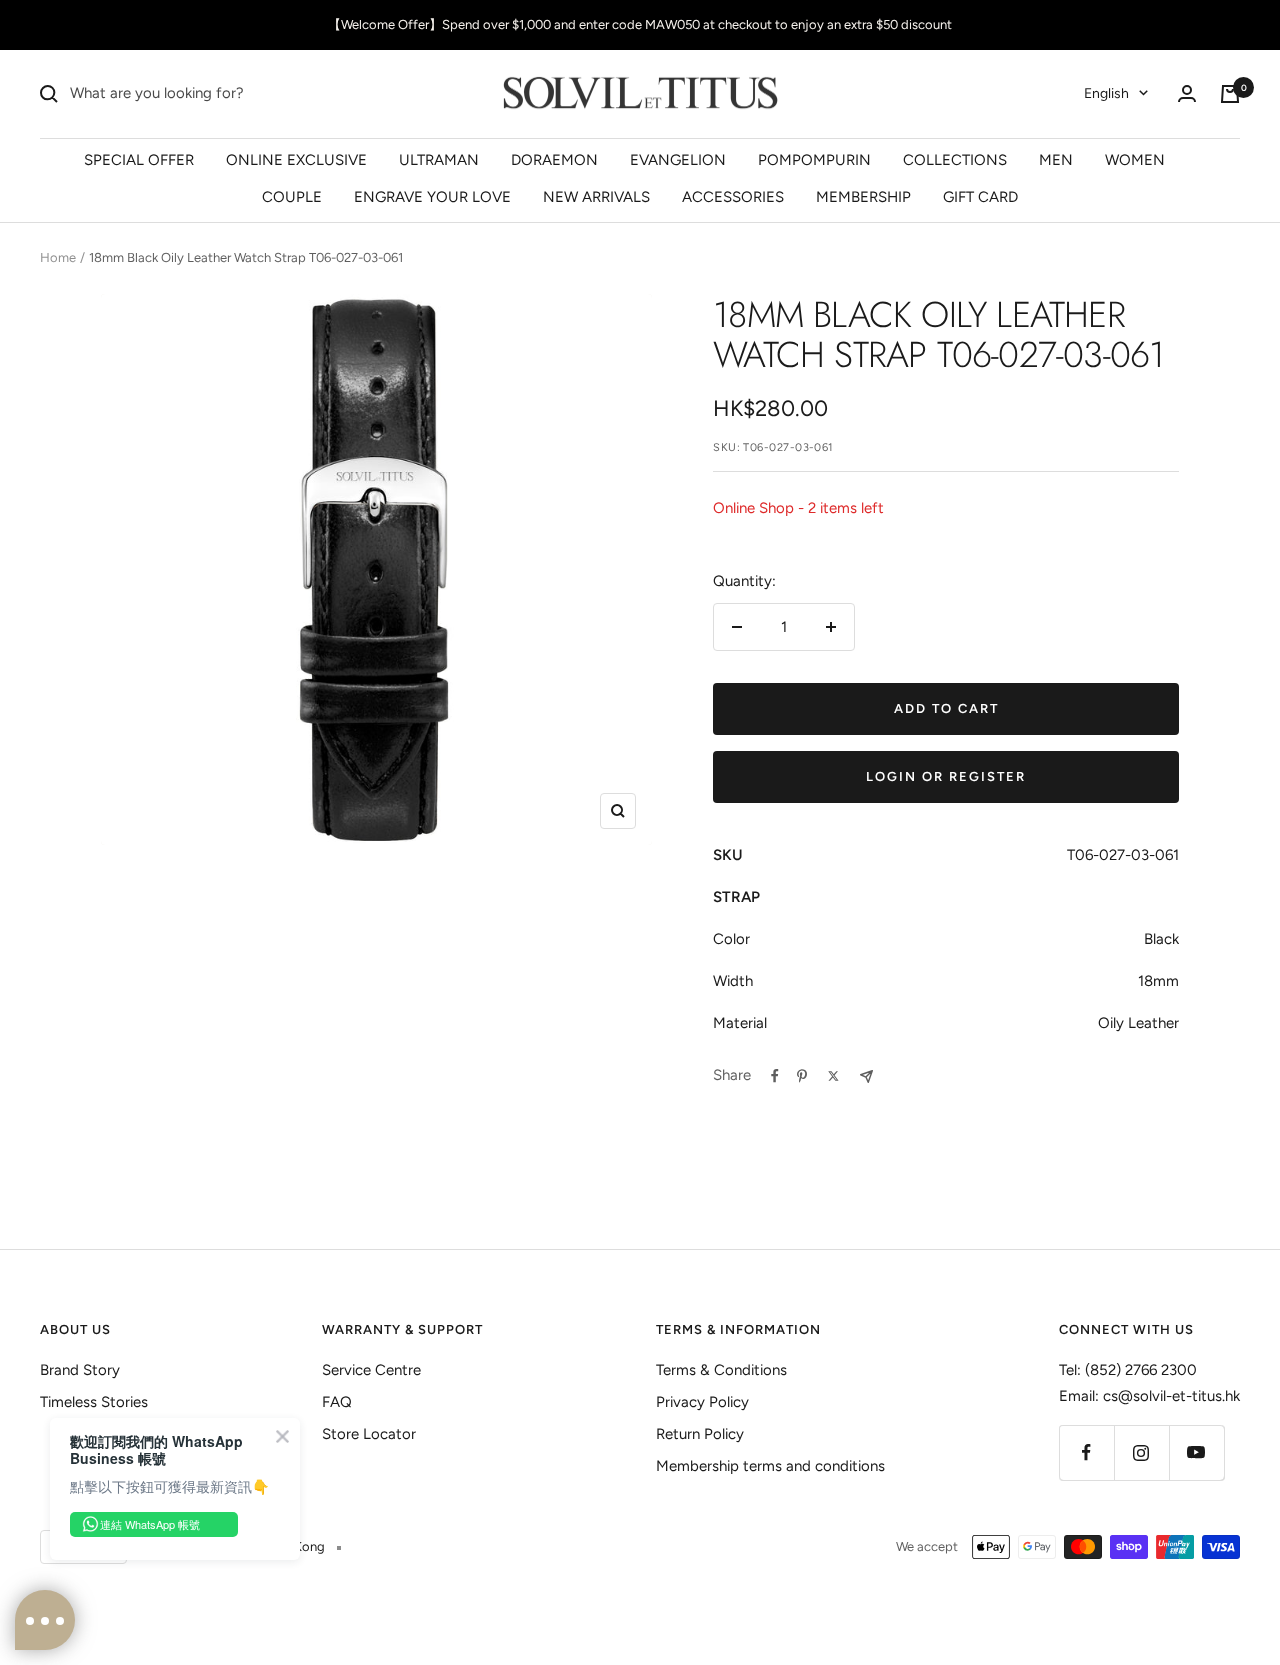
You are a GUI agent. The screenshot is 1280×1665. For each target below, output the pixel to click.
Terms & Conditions (721, 1370)
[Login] (1187, 93)
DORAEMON (554, 159)
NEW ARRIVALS (596, 197)
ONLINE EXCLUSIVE (296, 159)
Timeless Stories (94, 1402)
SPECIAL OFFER (139, 159)
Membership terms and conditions (770, 1466)
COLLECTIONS (955, 159)
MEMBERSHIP (863, 197)
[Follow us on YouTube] (1196, 1452)
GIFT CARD (980, 197)
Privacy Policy (702, 1402)
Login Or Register (946, 776)
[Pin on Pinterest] (802, 1076)
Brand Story (80, 1370)
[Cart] (1230, 94)
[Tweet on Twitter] (833, 1076)
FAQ (337, 1402)
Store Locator (369, 1434)
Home (58, 257)
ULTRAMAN (439, 159)
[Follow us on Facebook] (1086, 1452)
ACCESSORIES (733, 197)
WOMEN (1135, 159)
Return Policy (700, 1434)
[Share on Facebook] (775, 1076)
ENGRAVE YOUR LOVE (432, 197)
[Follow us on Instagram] (1141, 1452)
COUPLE (292, 197)
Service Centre (371, 1370)
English (1106, 93)
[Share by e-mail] (866, 1076)
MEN (1056, 159)
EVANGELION (678, 159)
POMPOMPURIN (814, 159)
